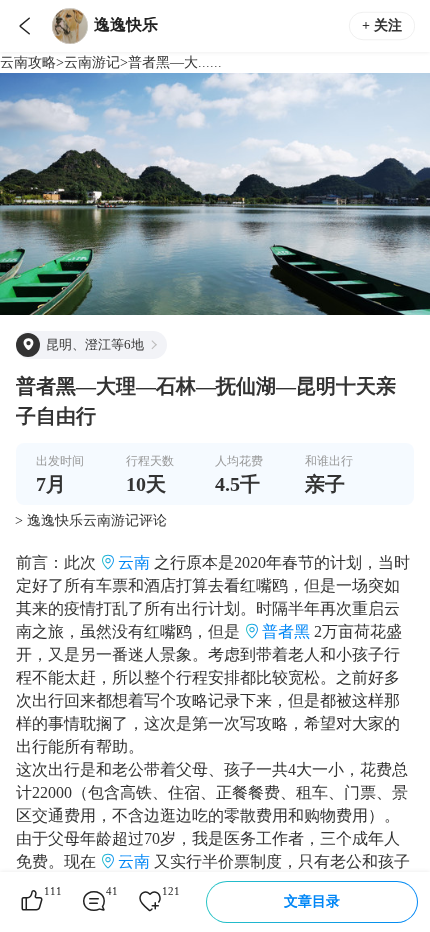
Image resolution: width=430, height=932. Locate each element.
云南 (134, 562)
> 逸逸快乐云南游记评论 (91, 520)
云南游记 (92, 62)
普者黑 (286, 631)
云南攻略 (28, 62)
